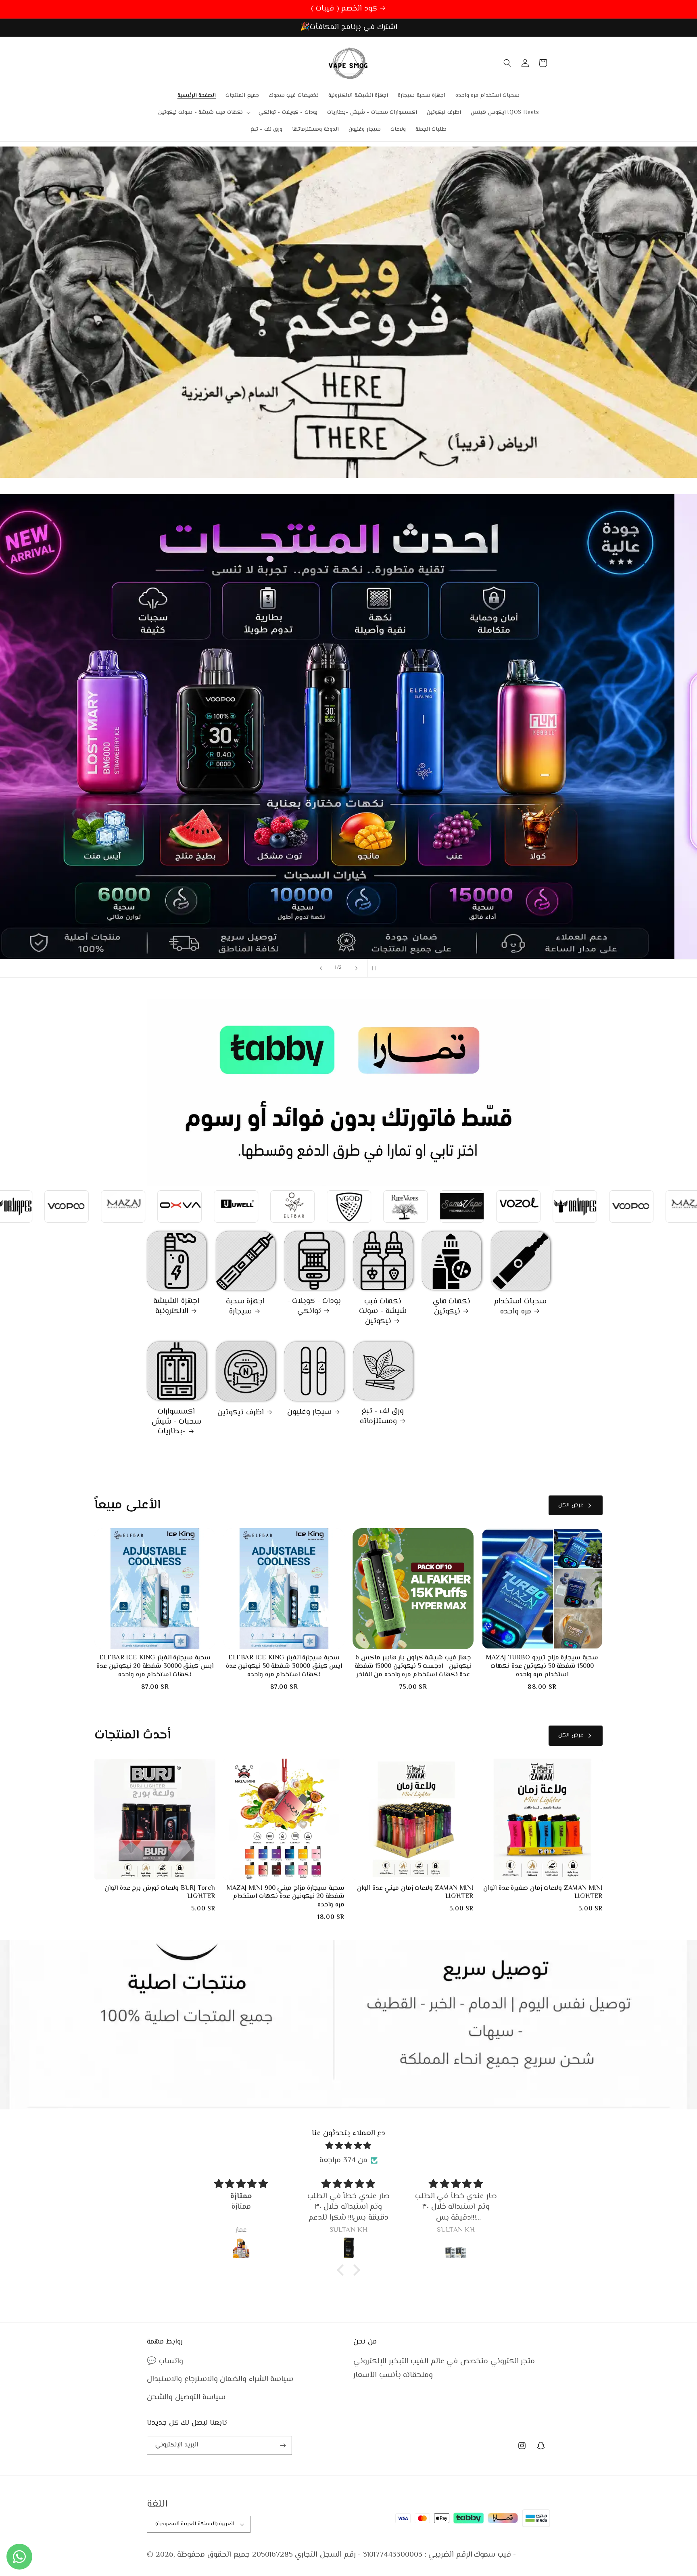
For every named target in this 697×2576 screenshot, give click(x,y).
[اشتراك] (283, 2445)
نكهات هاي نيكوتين (452, 1307)
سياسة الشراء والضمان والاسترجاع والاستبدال (220, 2379)
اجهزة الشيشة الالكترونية (176, 1306)
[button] (203, 113)
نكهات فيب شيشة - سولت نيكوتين (383, 1312)
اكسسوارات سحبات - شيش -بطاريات (176, 1422)
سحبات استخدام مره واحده (520, 1307)
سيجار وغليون (309, 1413)
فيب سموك (492, 2555)
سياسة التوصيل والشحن (186, 2397)
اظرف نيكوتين (241, 1413)
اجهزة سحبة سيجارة (245, 1307)
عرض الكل (571, 1505)
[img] (348, 2146)
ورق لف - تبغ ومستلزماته (382, 1417)
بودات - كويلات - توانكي (314, 1306)
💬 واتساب (165, 2361)
